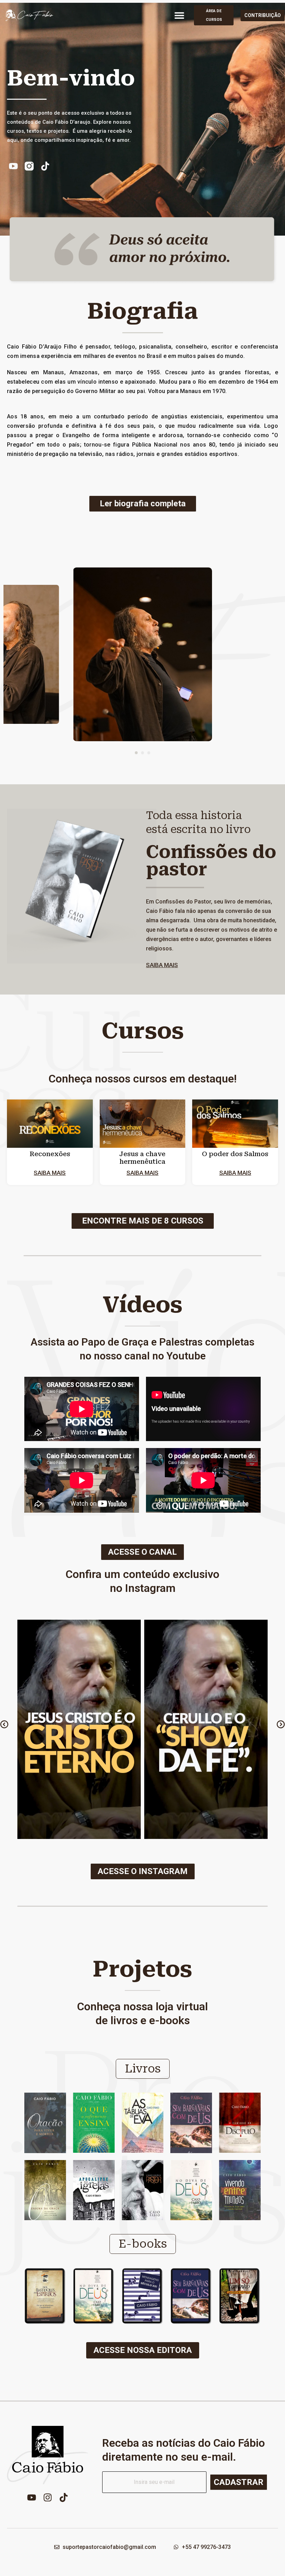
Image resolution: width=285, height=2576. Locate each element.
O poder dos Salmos (235, 1154)
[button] (179, 15)
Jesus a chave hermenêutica (142, 1158)
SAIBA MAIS (162, 965)
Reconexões (50, 1154)
